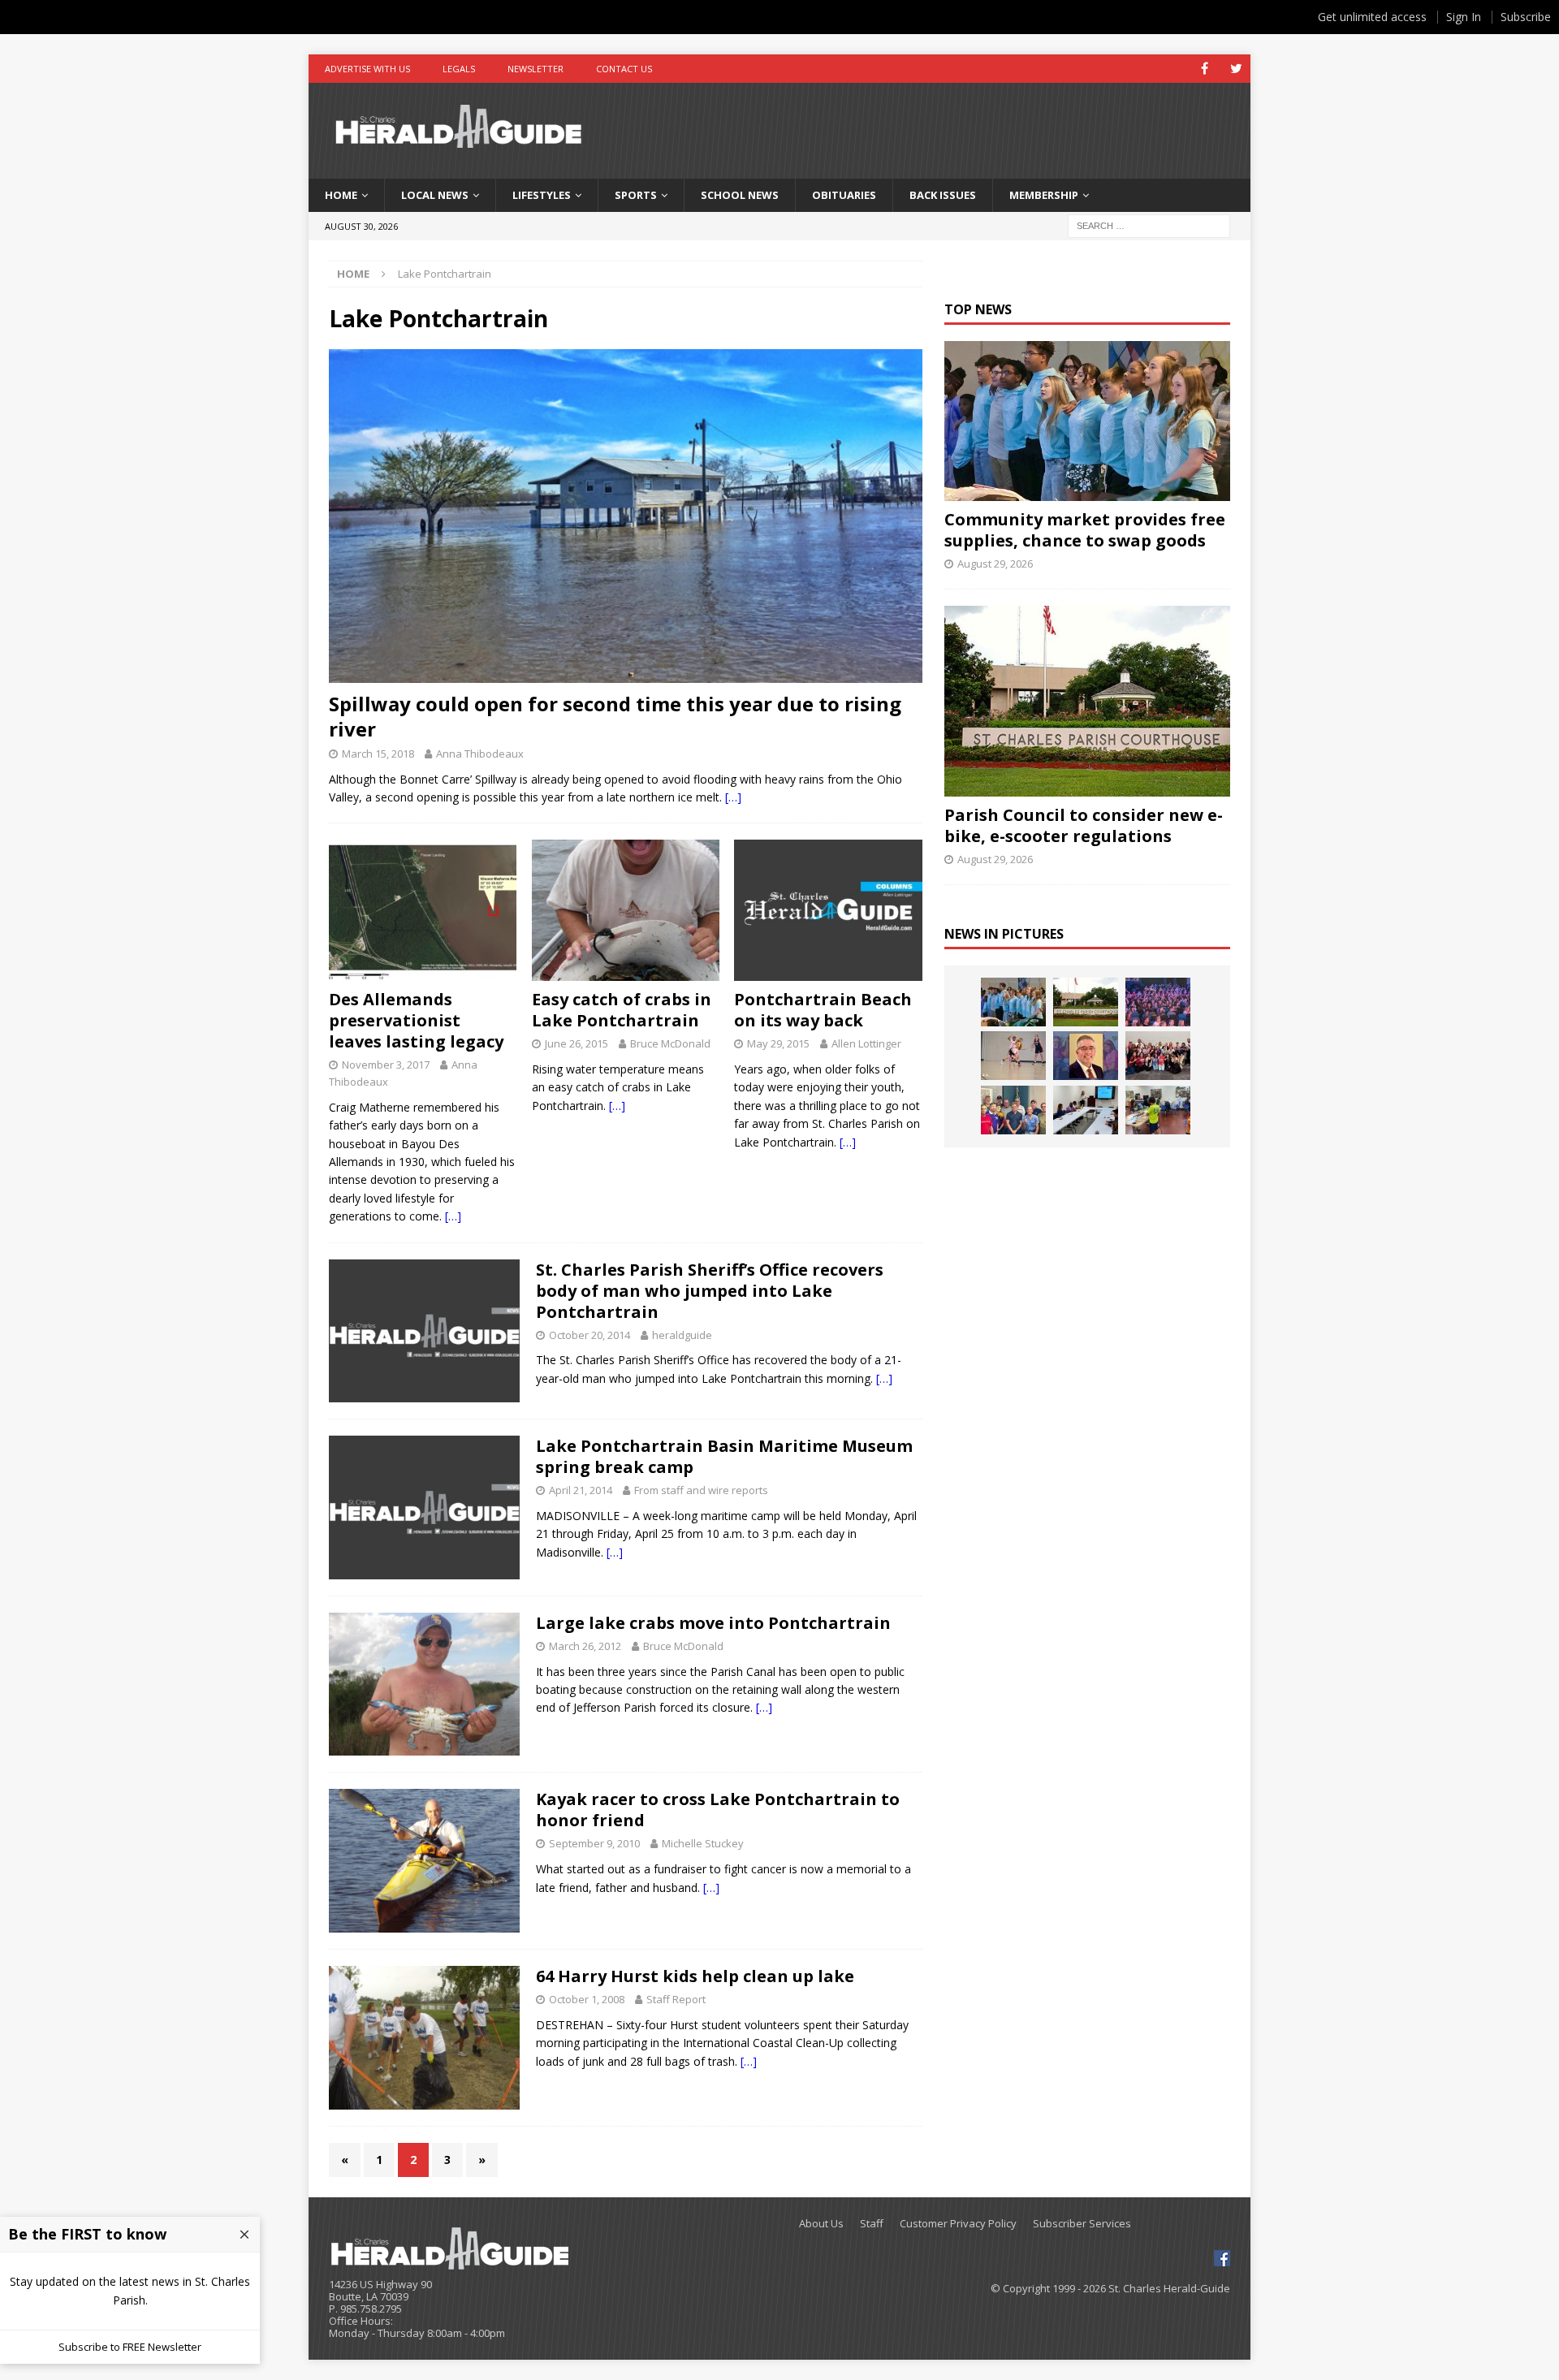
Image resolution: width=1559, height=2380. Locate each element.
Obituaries (844, 195)
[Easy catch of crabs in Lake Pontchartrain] (626, 910)
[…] (733, 797)
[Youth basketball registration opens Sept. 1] (1013, 1056)
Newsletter (536, 69)
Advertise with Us (367, 69)
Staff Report (676, 1999)
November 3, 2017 (386, 1065)
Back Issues (943, 195)
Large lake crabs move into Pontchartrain (713, 1623)
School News (740, 195)
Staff (872, 2224)
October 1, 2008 (587, 1999)
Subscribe (1526, 17)
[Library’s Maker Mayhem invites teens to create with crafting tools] (1158, 1110)
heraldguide (682, 1335)
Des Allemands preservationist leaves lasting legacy (416, 1020)
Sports (636, 195)
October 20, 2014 (589, 1335)
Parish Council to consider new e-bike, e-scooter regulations (1084, 825)
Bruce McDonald (670, 1043)
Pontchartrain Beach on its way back (823, 1010)
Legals (459, 69)
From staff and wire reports (701, 1490)
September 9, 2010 (594, 1843)
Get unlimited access (1372, 17)
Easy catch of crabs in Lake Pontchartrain (622, 1010)
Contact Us (624, 69)
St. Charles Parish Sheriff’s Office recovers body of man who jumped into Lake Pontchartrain (710, 1291)
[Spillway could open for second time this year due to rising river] (626, 516)
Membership (1044, 195)
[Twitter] (1236, 69)
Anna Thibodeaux (480, 754)
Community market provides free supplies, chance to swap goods (1085, 530)
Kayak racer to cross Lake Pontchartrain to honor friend (718, 1810)
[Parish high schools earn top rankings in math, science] (1158, 1056)
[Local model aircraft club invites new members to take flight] (1013, 1110)
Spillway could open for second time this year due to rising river (615, 716)
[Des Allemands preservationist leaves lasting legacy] (423, 910)
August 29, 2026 (995, 564)
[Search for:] (1149, 225)
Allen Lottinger (866, 1043)
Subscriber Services (1082, 2224)
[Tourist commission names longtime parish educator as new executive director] (1086, 1056)
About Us (821, 2224)
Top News (978, 309)
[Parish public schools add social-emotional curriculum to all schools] (1158, 1002)
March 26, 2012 (585, 1646)
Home (341, 195)
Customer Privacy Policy (958, 2224)
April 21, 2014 (581, 1490)
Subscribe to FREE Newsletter (130, 2347)
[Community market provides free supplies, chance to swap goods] (1087, 421)
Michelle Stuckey (703, 1843)
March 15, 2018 (378, 754)
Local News (435, 195)
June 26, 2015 (577, 1043)
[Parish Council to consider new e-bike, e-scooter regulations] (1087, 701)
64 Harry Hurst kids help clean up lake (695, 1976)
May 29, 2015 (778, 1043)
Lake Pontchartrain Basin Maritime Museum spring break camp (724, 1456)
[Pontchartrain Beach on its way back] (828, 910)
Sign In (1464, 17)
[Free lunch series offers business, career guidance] (1086, 1110)
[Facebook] (1205, 69)
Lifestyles (542, 195)
